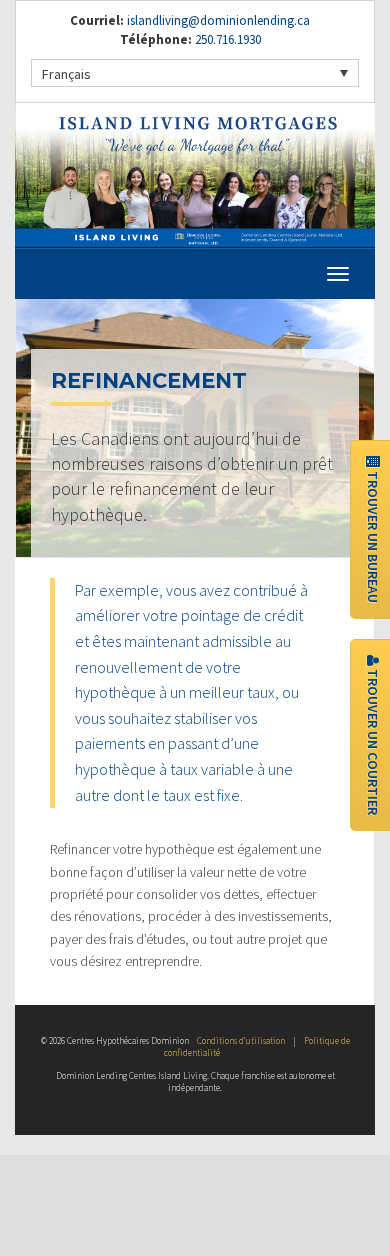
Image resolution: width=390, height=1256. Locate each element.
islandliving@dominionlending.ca (218, 20)
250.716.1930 (226, 39)
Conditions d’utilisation (241, 1040)
